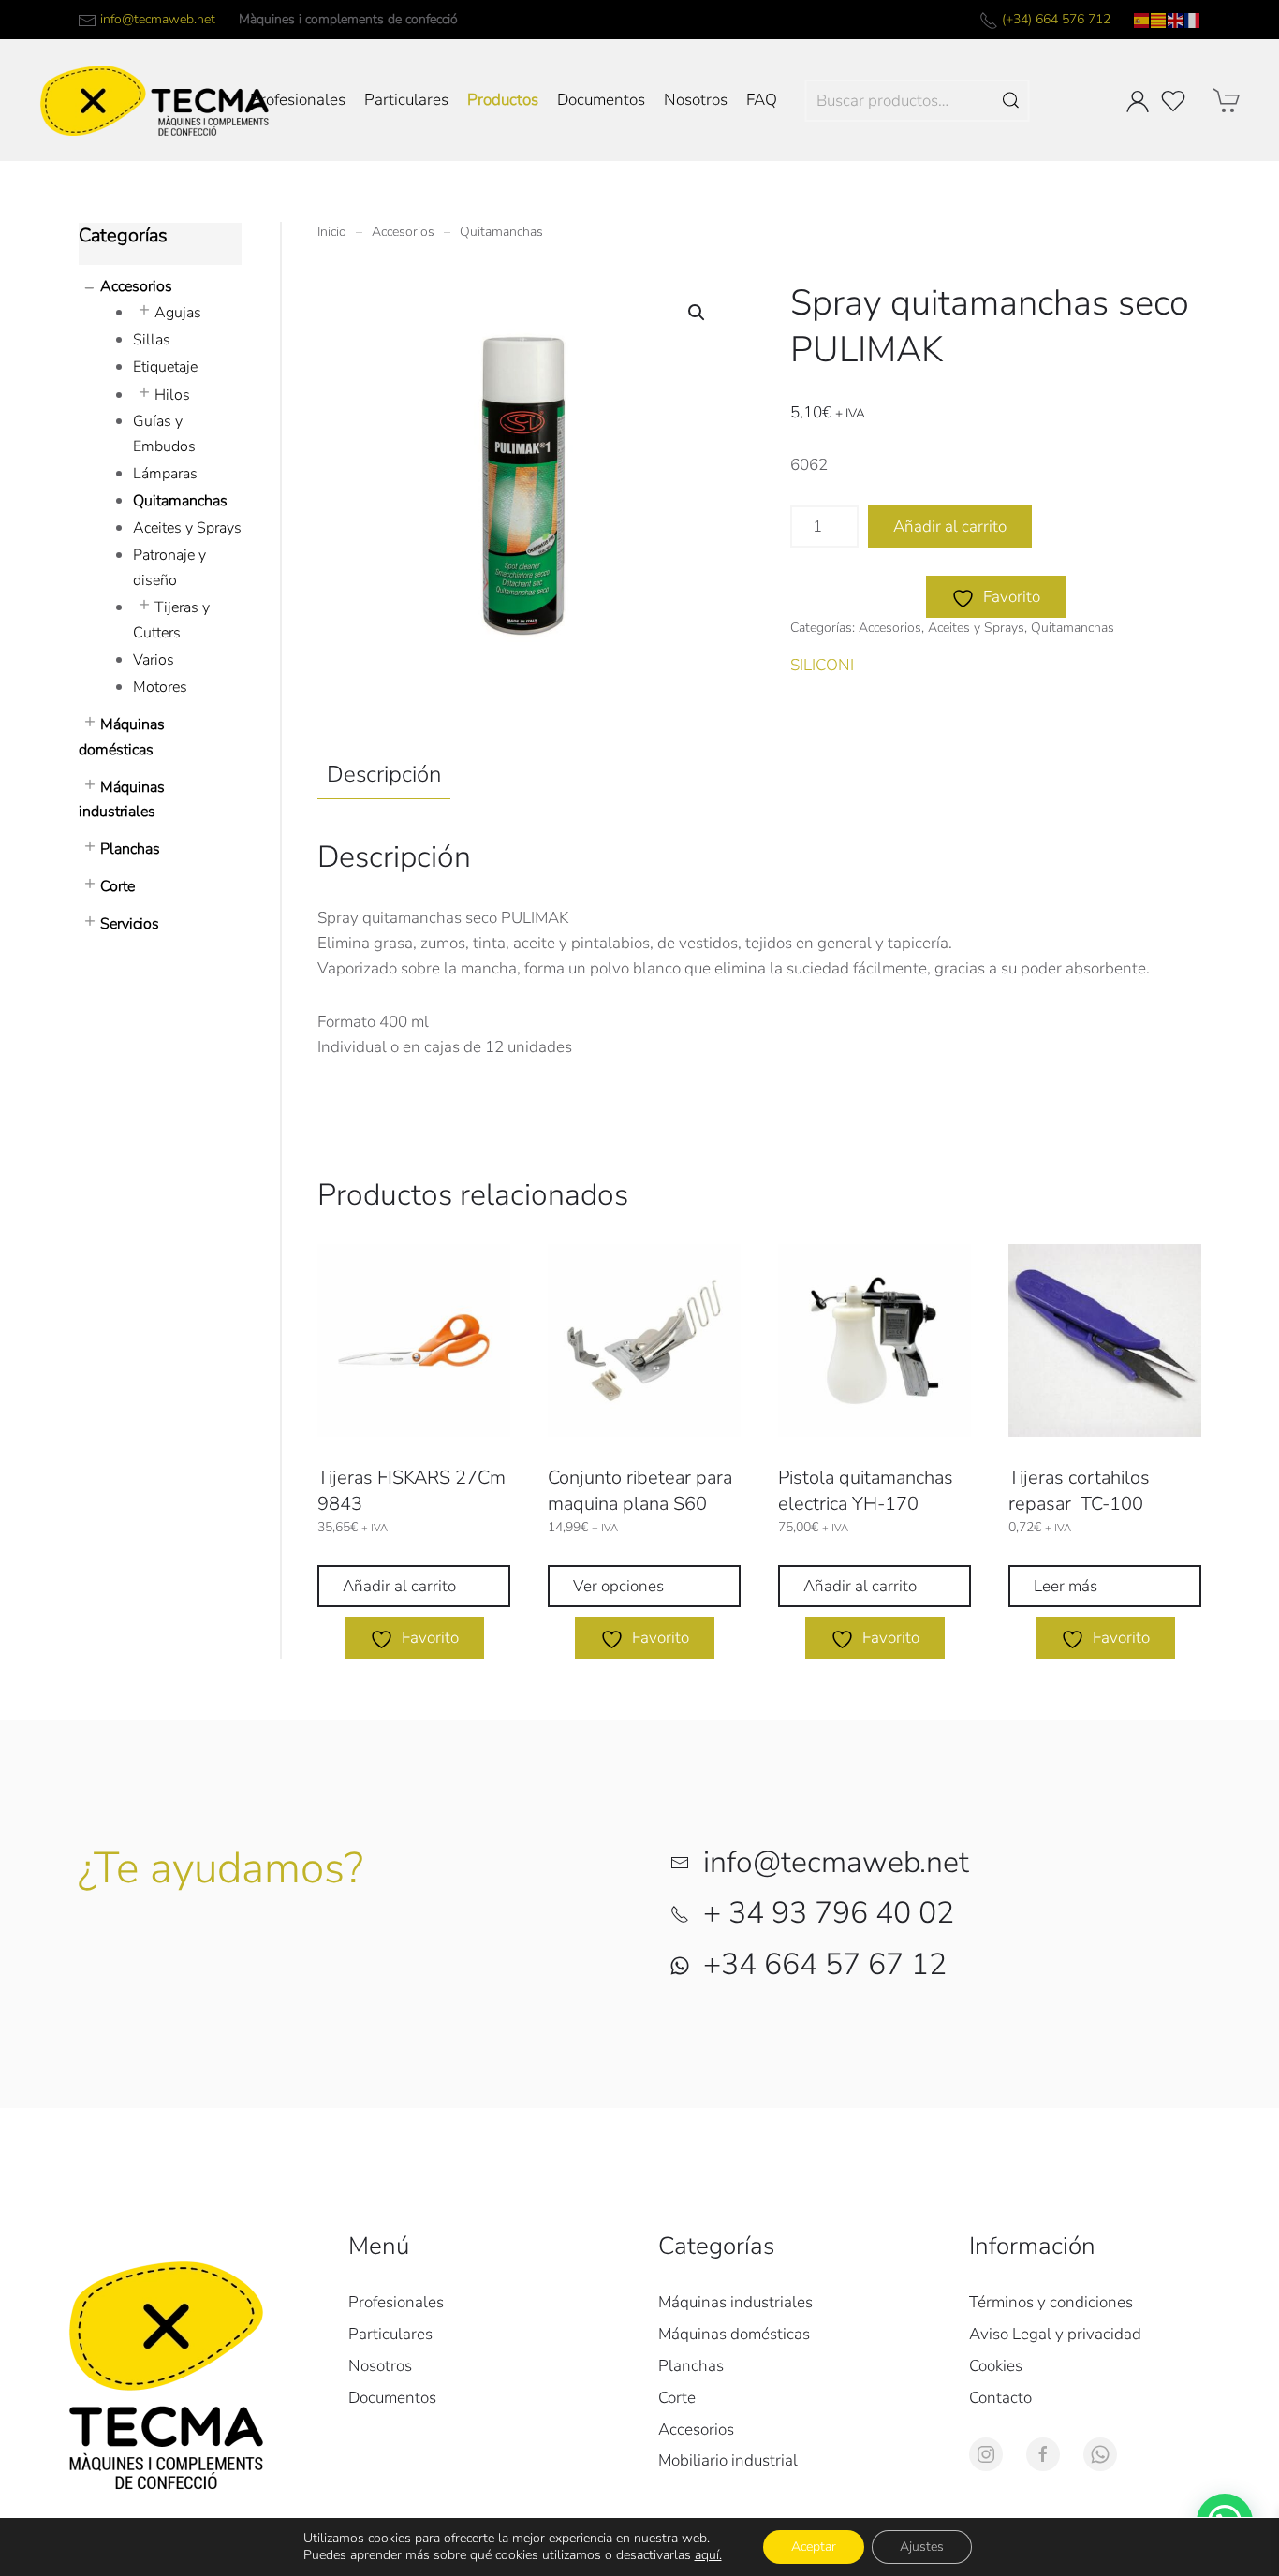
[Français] (1193, 19)
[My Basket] (1228, 100)
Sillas (152, 340)
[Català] (1159, 19)
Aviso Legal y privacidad (1055, 2334)
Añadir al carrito (950, 527)
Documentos (601, 100)
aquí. (708, 2555)
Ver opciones (618, 1586)
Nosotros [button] (696, 100)
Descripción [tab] (384, 774)
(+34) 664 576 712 (1056, 19)
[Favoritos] (1173, 101)
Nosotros (380, 2366)
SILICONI (822, 665)
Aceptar (814, 2547)
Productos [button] (503, 100)
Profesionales (298, 100)
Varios (154, 660)
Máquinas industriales (735, 2302)
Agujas (178, 313)
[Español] (1142, 19)
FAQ (762, 100)
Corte (118, 886)
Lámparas (165, 474)
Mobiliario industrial (728, 2460)
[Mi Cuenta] (1138, 101)
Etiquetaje (165, 367)
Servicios (130, 924)
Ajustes (922, 2547)
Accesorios (890, 628)
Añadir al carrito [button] (399, 1586)
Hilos (172, 395)
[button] (697, 313)
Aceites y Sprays (976, 628)
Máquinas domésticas (734, 2334)
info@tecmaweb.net (158, 19)
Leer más (1066, 1586)
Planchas (130, 849)
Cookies (996, 2366)
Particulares (406, 100)
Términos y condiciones (1051, 2302)
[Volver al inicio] (154, 100)
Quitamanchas (1073, 628)
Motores (160, 687)
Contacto (1000, 2398)
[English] (1176, 19)
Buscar (1011, 101)
